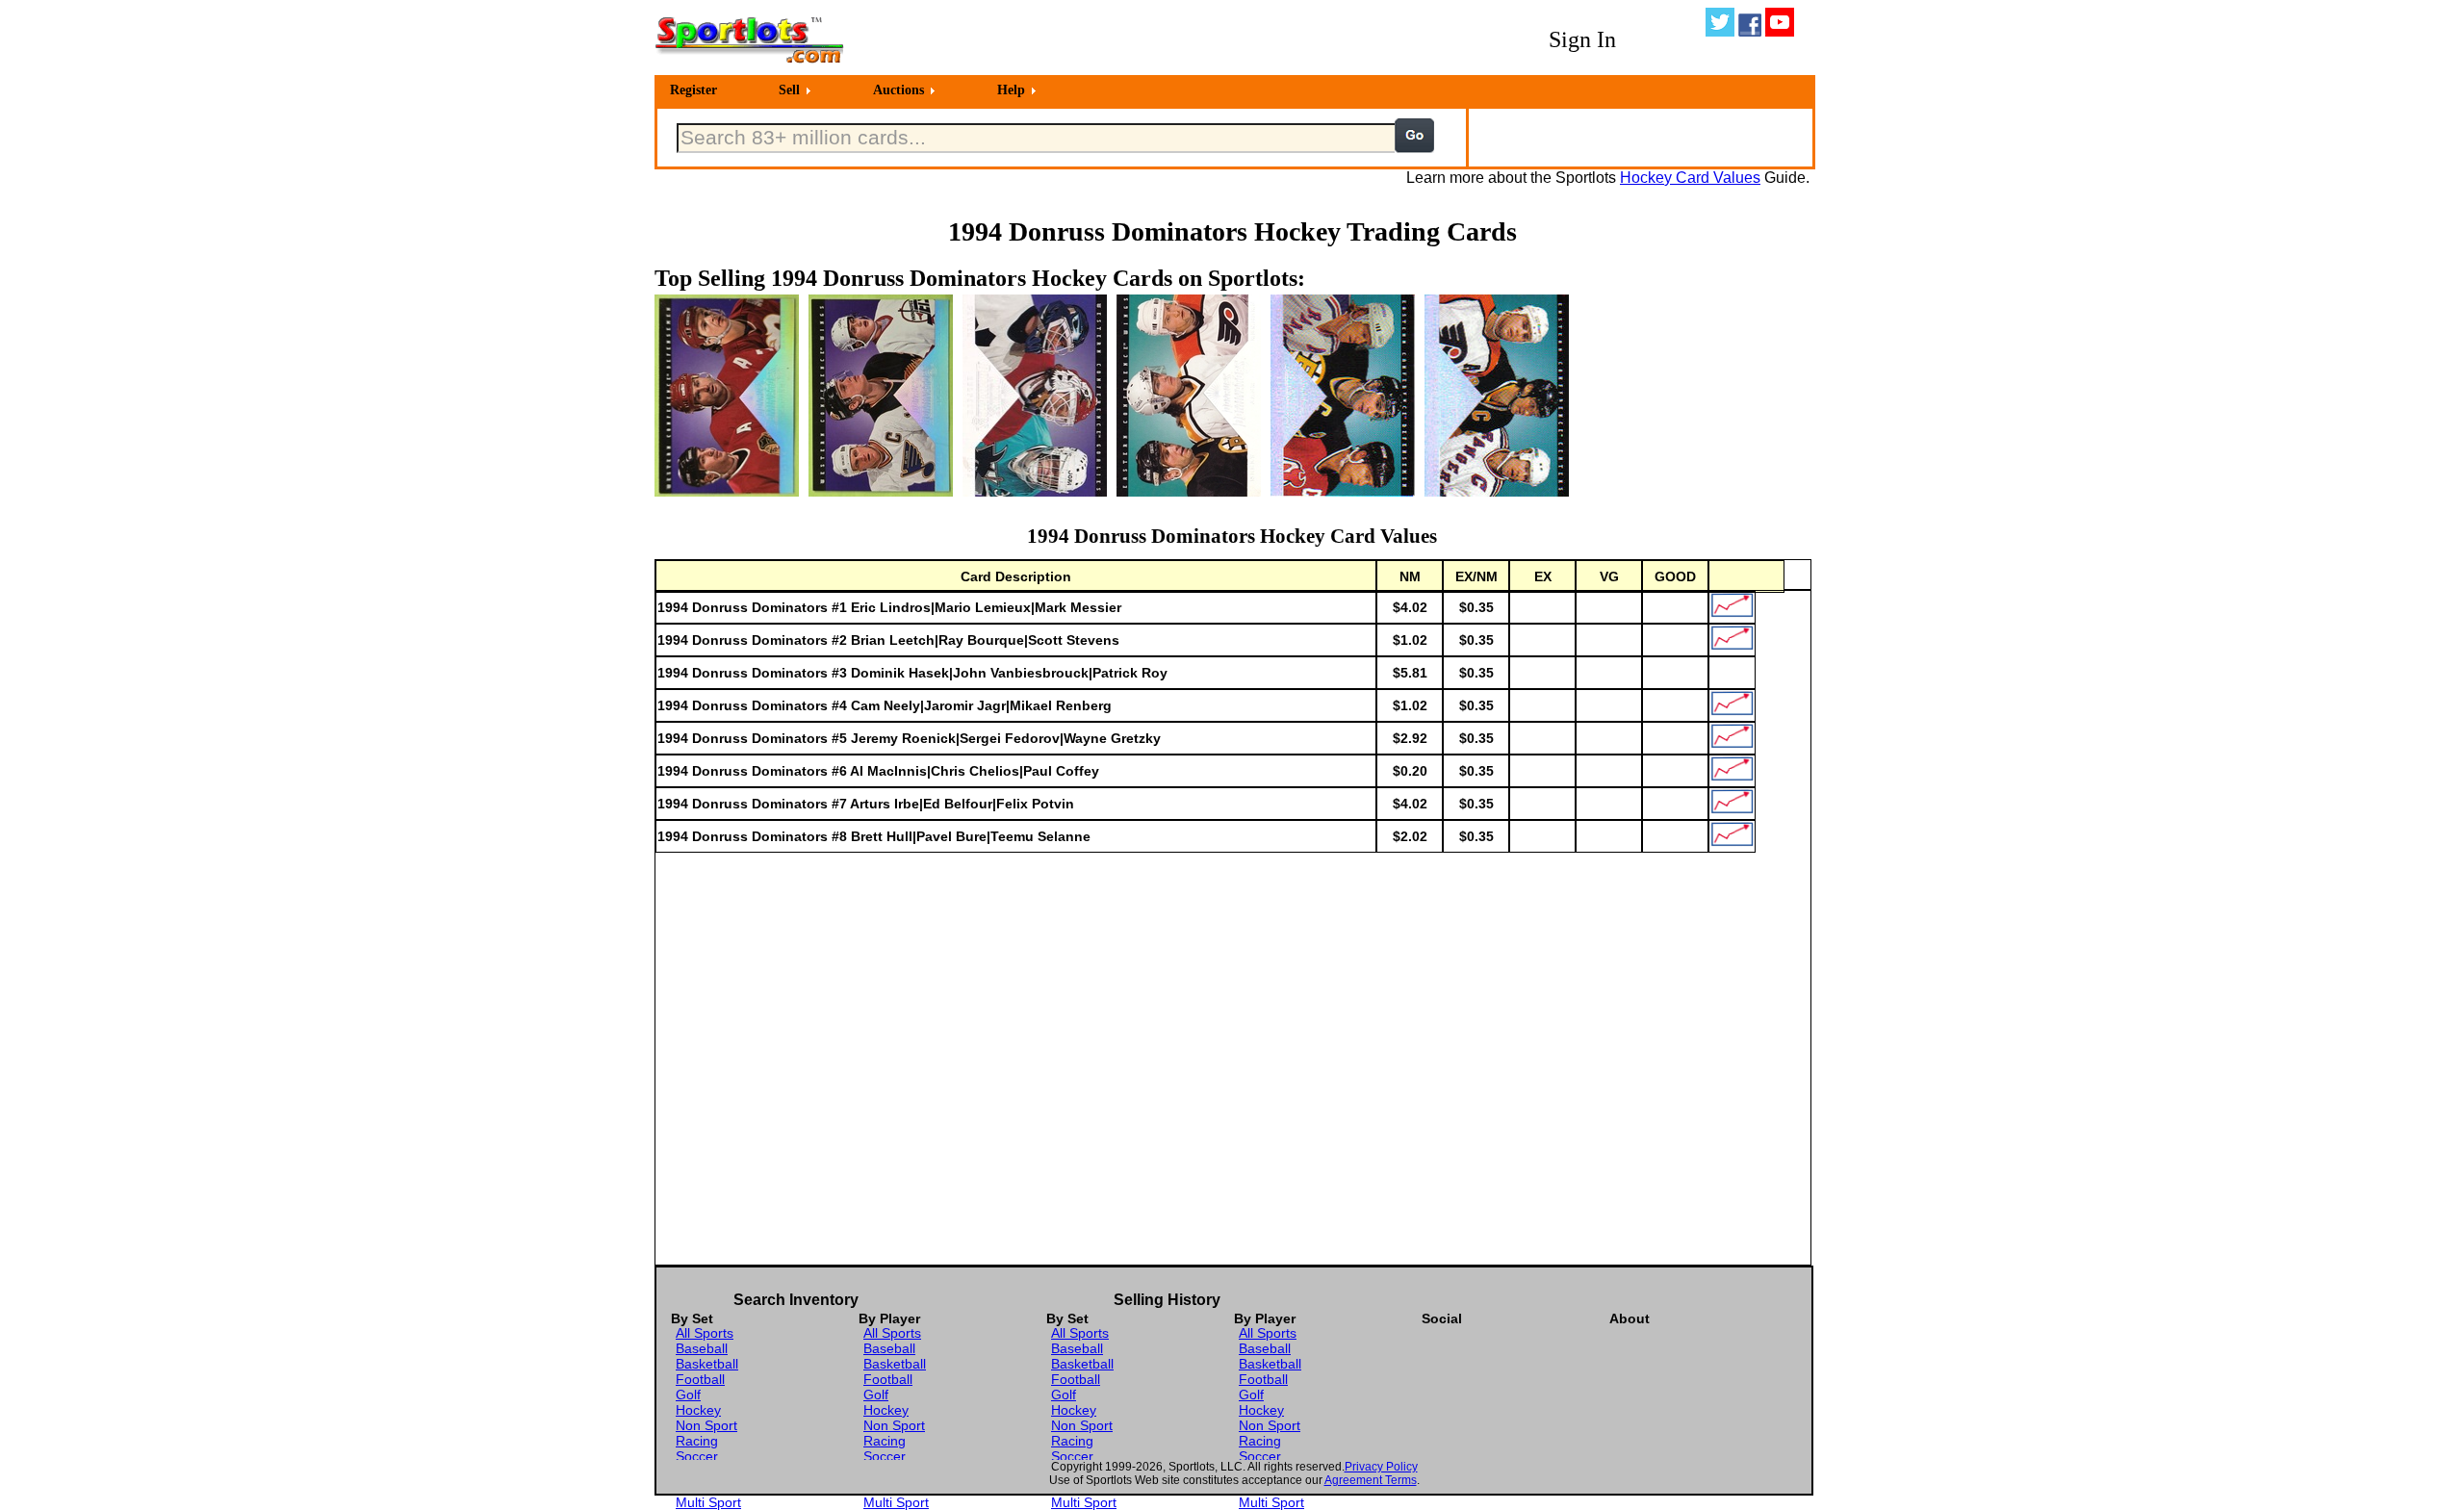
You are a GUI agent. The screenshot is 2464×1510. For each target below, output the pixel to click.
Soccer (697, 1456)
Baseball (702, 1348)
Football (700, 1379)
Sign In (1582, 39)
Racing (697, 1441)
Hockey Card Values (1690, 178)
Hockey (698, 1410)
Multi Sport (708, 1502)
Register (693, 90)
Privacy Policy (1381, 1467)
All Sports (705, 1333)
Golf (688, 1395)
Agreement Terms (1371, 1480)
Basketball (707, 1364)
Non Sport (706, 1425)
